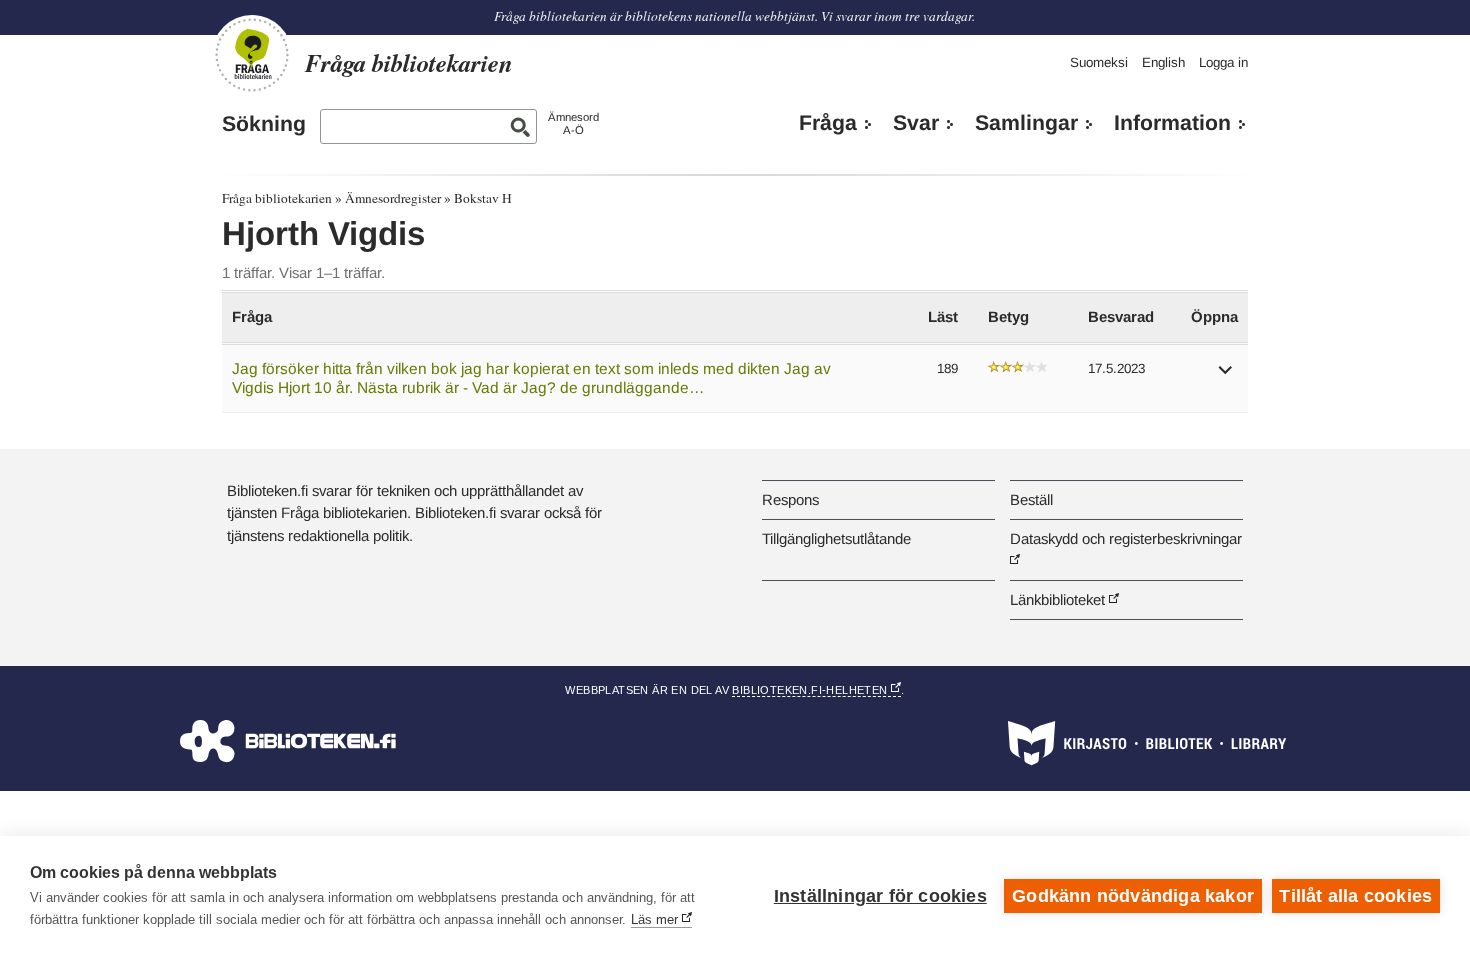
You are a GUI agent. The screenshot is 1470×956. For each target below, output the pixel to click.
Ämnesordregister (393, 198)
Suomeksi (1099, 62)
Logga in (1223, 62)
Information (1172, 123)
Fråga (828, 123)
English (1163, 62)
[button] (1226, 376)
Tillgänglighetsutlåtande (836, 538)
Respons (790, 499)
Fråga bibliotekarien (277, 198)
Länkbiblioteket (1057, 599)
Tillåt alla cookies (1355, 896)
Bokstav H (483, 198)
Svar (916, 123)
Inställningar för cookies (880, 896)
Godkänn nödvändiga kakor (1133, 896)
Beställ (1031, 499)
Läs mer (654, 919)
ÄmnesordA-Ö (573, 123)
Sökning (264, 124)
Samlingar (1026, 123)
